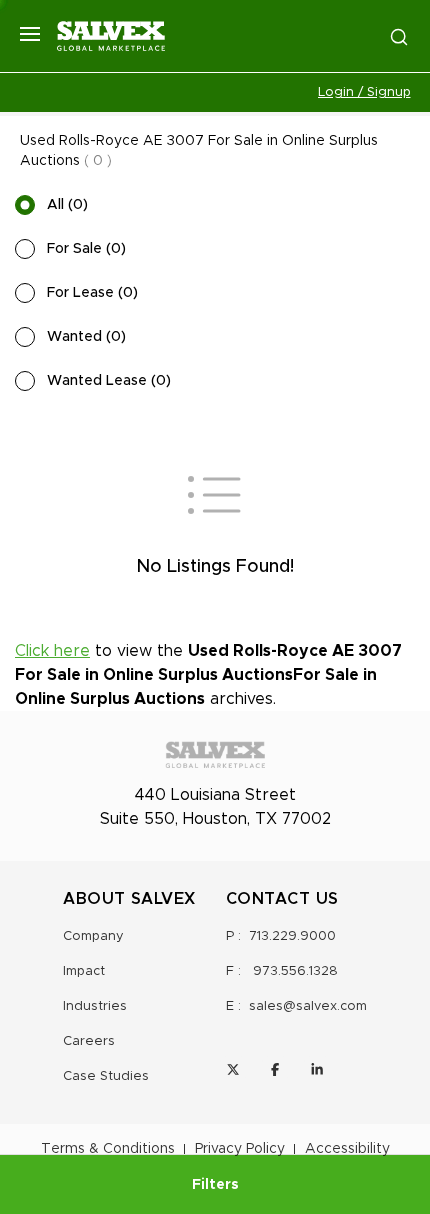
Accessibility (347, 1149)
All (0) (67, 205)
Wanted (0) (86, 337)
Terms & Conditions (108, 1149)
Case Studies (106, 1076)
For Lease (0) (92, 293)
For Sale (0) (86, 249)
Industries (95, 1006)
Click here (52, 651)
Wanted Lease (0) (109, 381)
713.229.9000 (292, 936)
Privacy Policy (240, 1149)
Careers (89, 1041)
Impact (84, 971)
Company (93, 936)
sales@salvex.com (308, 1006)
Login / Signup (364, 92)
